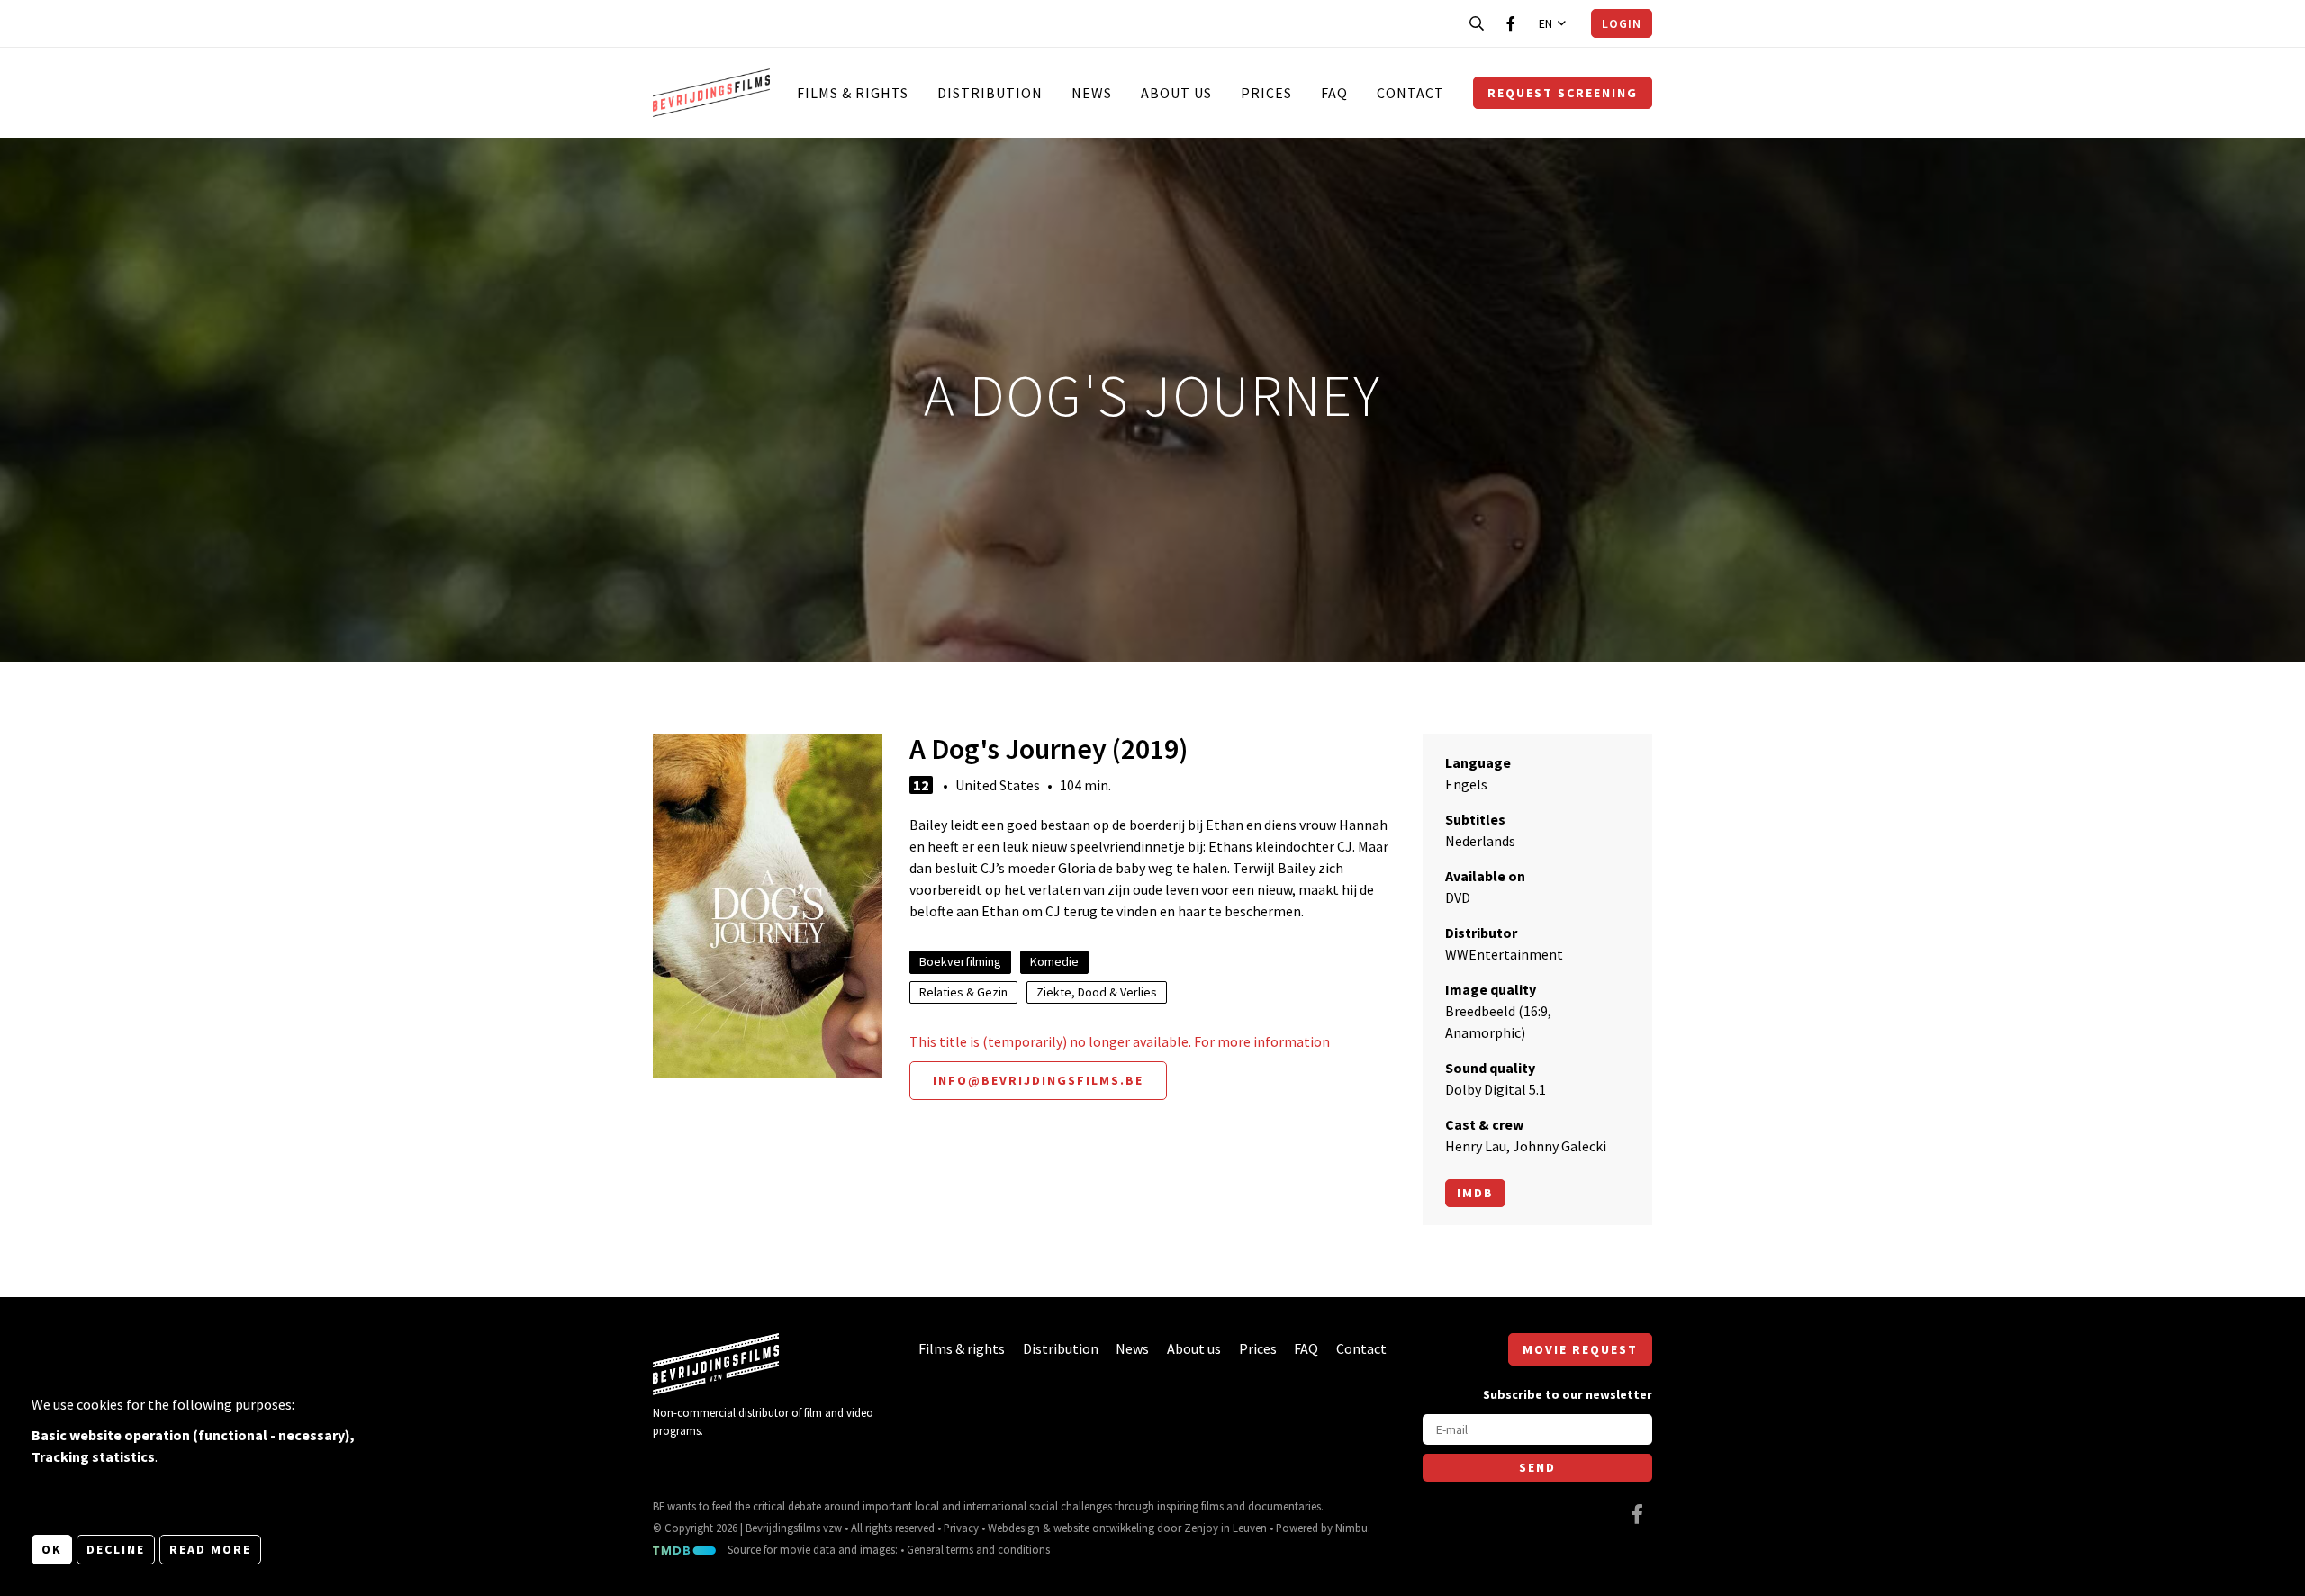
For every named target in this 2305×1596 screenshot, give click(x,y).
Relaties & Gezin (963, 992)
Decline (116, 1549)
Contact (1410, 93)
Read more (210, 1549)
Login (1622, 23)
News (1092, 93)
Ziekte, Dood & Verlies (1097, 992)
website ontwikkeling (1104, 1528)
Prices (1266, 93)
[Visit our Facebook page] (1511, 23)
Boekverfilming (960, 961)
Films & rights (853, 93)
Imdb (1475, 1193)
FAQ (1334, 93)
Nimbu (1351, 1528)
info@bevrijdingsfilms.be (1038, 1080)
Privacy (961, 1528)
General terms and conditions (978, 1549)
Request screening (1563, 93)
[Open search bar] (1477, 23)
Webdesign (1014, 1528)
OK (52, 1549)
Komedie (1054, 961)
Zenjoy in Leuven (1225, 1528)
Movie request (1580, 1349)
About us (1176, 93)
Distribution (990, 93)
